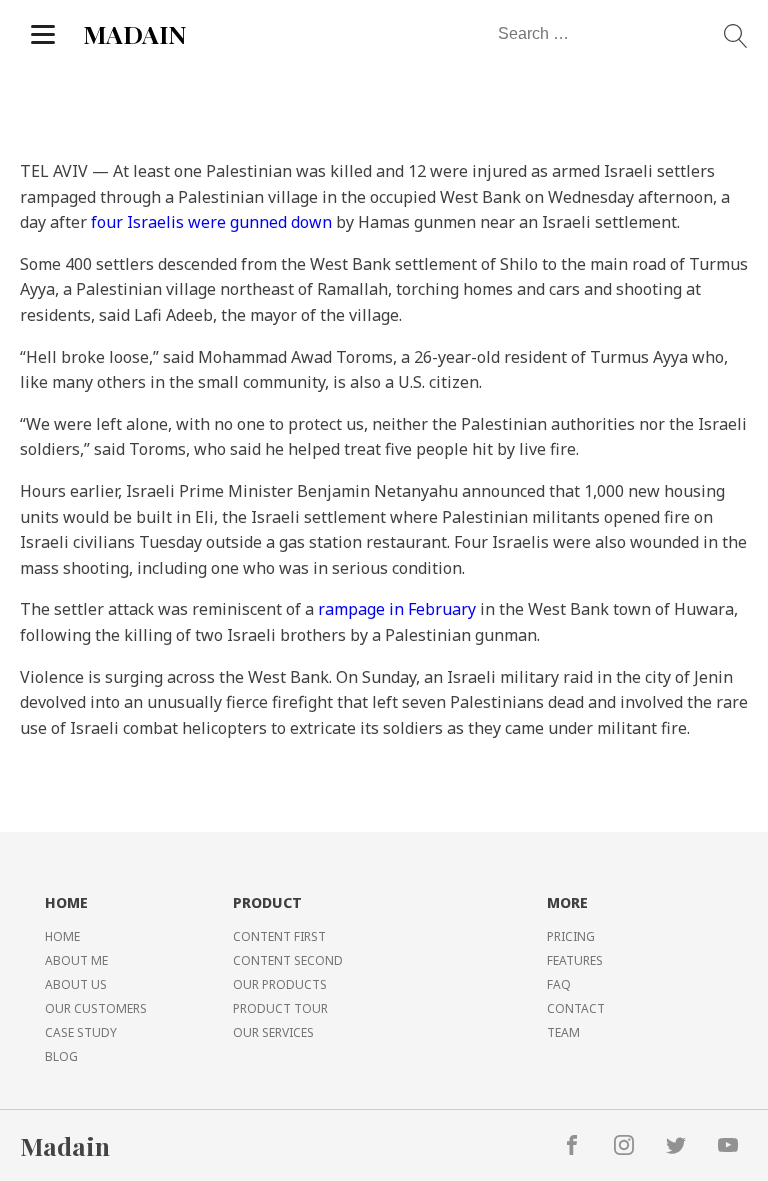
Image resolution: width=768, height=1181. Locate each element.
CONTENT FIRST (279, 936)
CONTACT (576, 1008)
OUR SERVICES (273, 1032)
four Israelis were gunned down (211, 222)
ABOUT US (76, 984)
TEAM (563, 1032)
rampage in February (397, 609)
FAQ (559, 984)
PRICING (571, 936)
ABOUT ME (76, 960)
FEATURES (575, 960)
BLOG (61, 1056)
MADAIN (135, 33)
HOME (62, 936)
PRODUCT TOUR (280, 1008)
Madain (65, 1145)
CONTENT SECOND (288, 960)
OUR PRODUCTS (280, 984)
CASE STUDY (81, 1032)
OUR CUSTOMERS (96, 1008)
